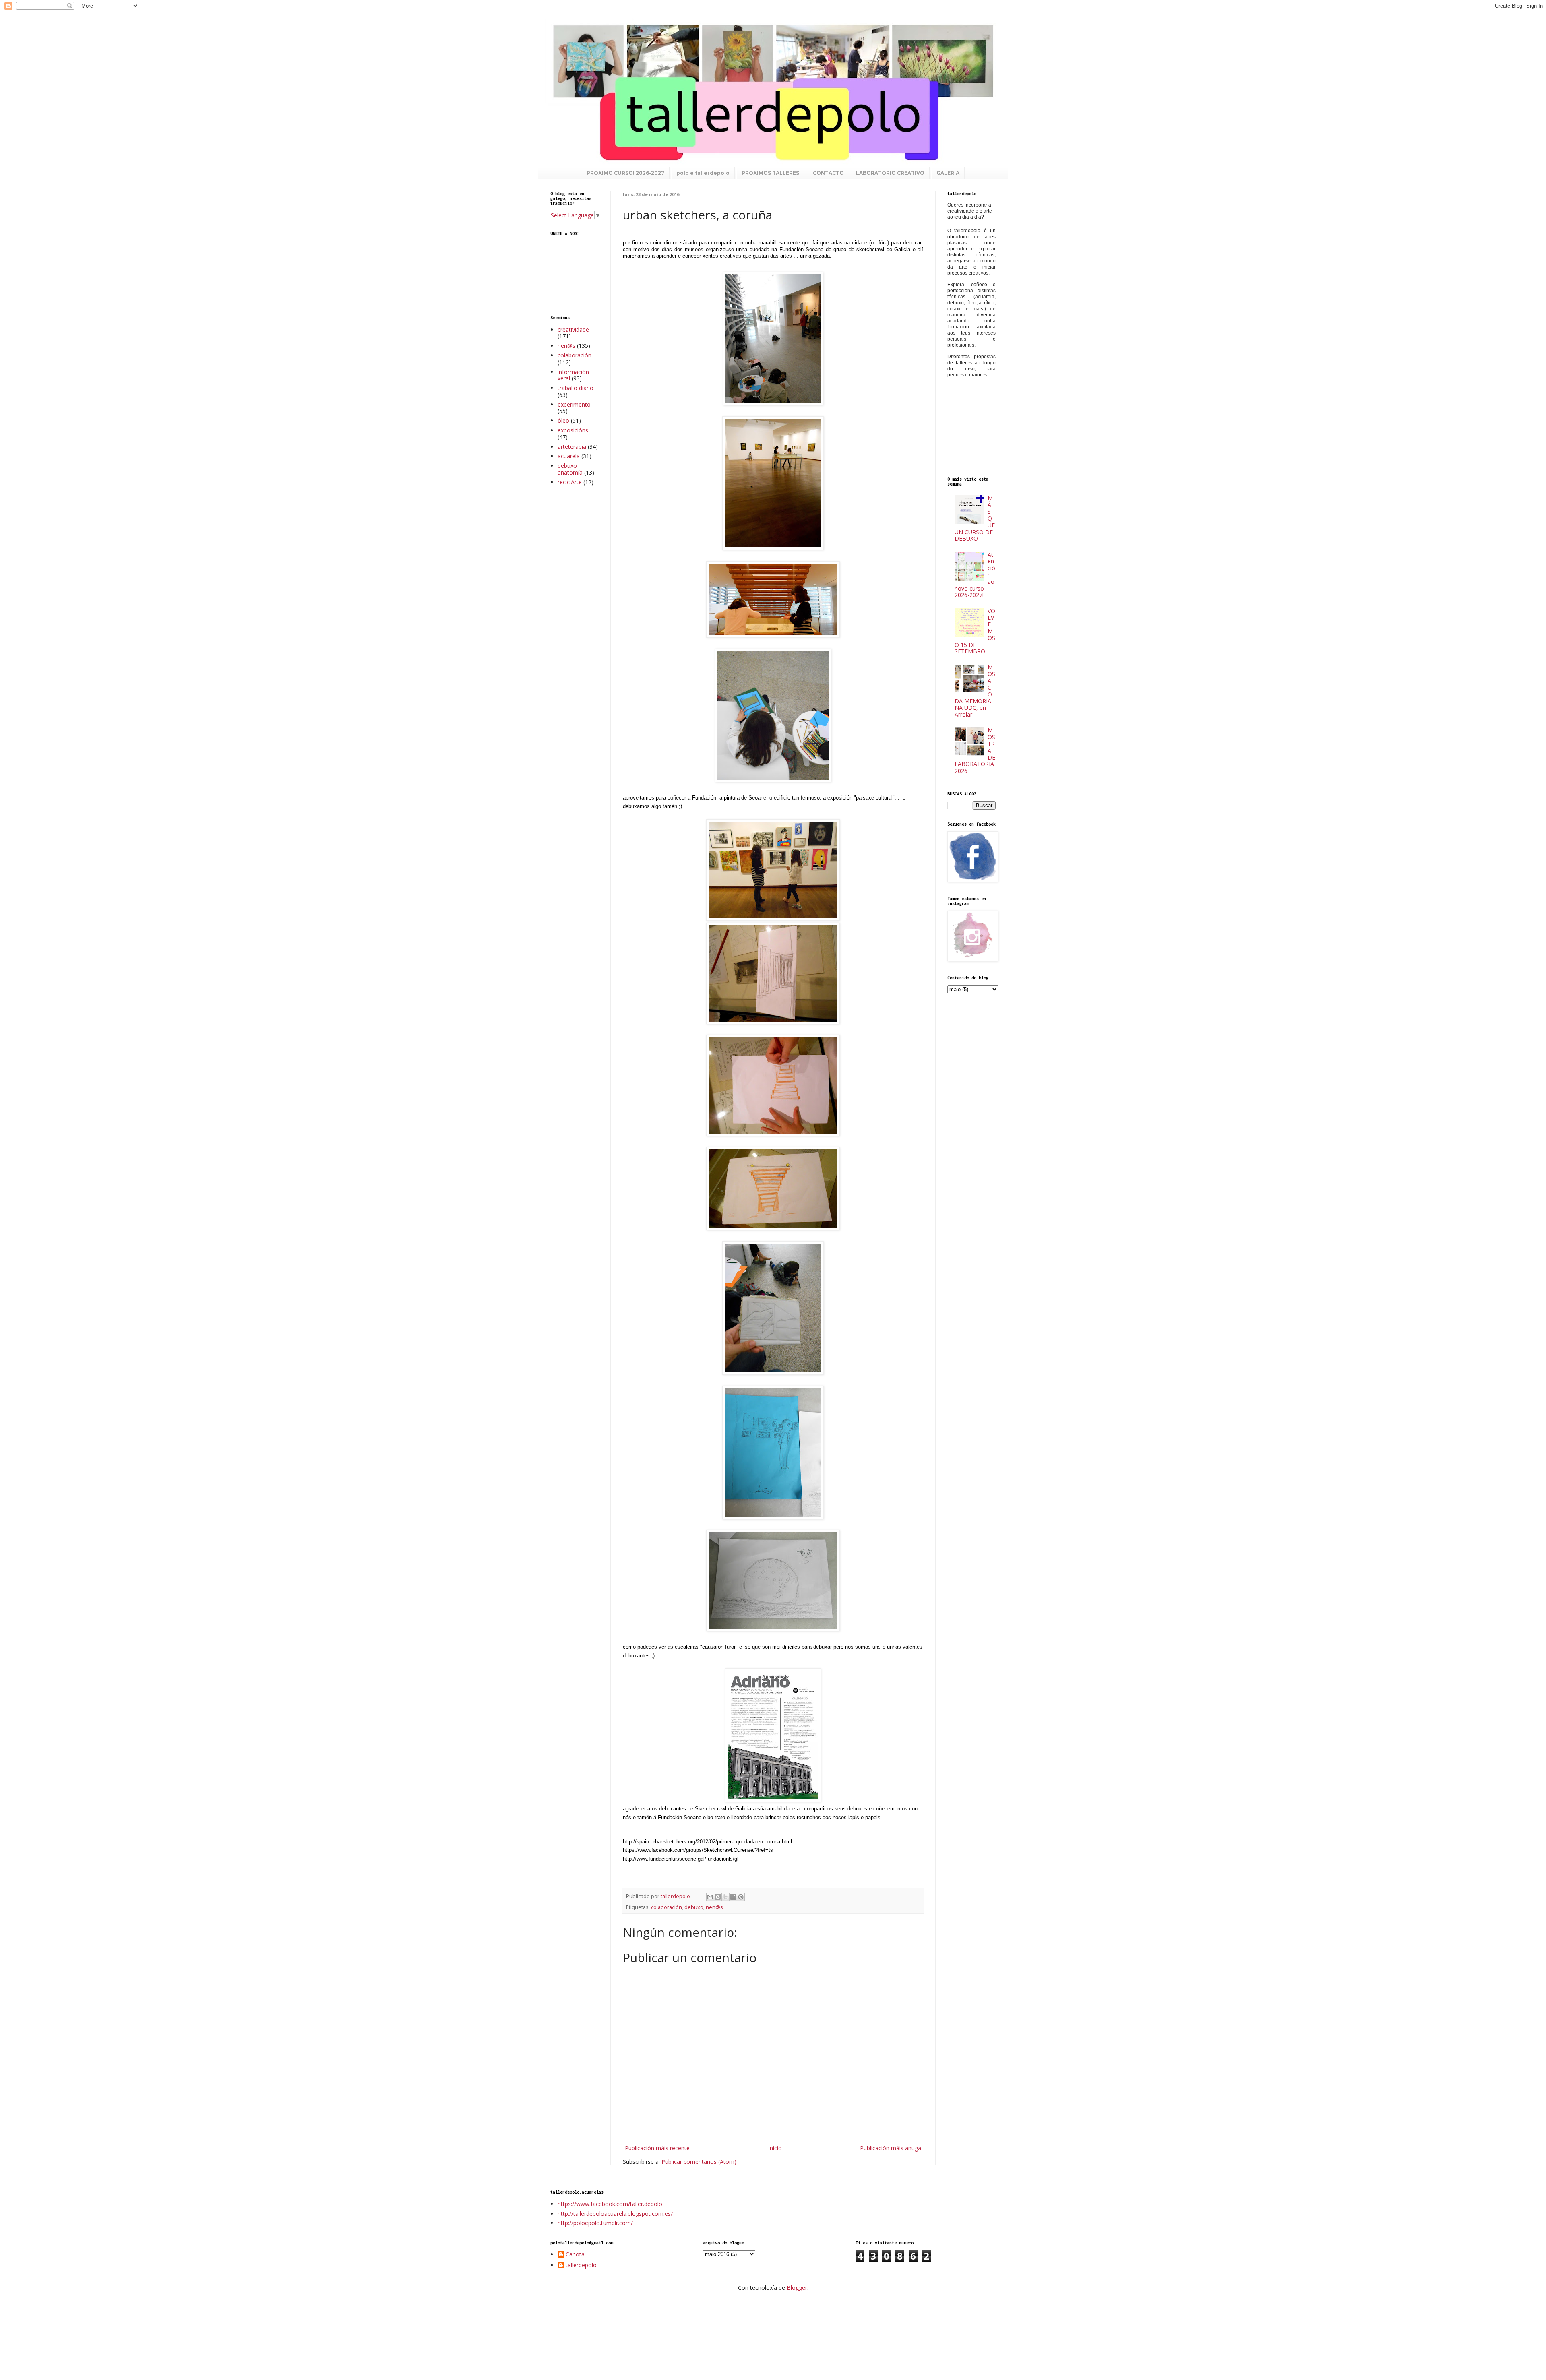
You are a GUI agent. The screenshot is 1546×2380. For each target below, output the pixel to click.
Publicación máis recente (657, 2148)
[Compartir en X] (725, 1897)
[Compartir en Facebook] (733, 1897)
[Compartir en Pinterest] (741, 1897)
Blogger (797, 2288)
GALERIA (948, 173)
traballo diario (576, 388)
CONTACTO (828, 173)
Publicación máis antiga (891, 2148)
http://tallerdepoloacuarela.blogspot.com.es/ (615, 2214)
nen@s (714, 1907)
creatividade (573, 330)
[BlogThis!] (718, 1897)
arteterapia (572, 447)
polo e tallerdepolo (703, 173)
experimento (574, 404)
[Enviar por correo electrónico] (710, 1897)
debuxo (694, 1907)
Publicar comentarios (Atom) (699, 2162)
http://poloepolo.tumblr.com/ (595, 2223)
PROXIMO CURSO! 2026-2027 (625, 173)
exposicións (573, 430)
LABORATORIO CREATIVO (890, 173)
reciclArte (570, 482)
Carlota (575, 2255)
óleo (563, 420)
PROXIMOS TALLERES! (771, 173)
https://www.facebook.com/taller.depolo (610, 2204)
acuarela (569, 456)
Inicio (775, 2148)
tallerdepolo (581, 2265)
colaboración (667, 1907)
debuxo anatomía (570, 469)
